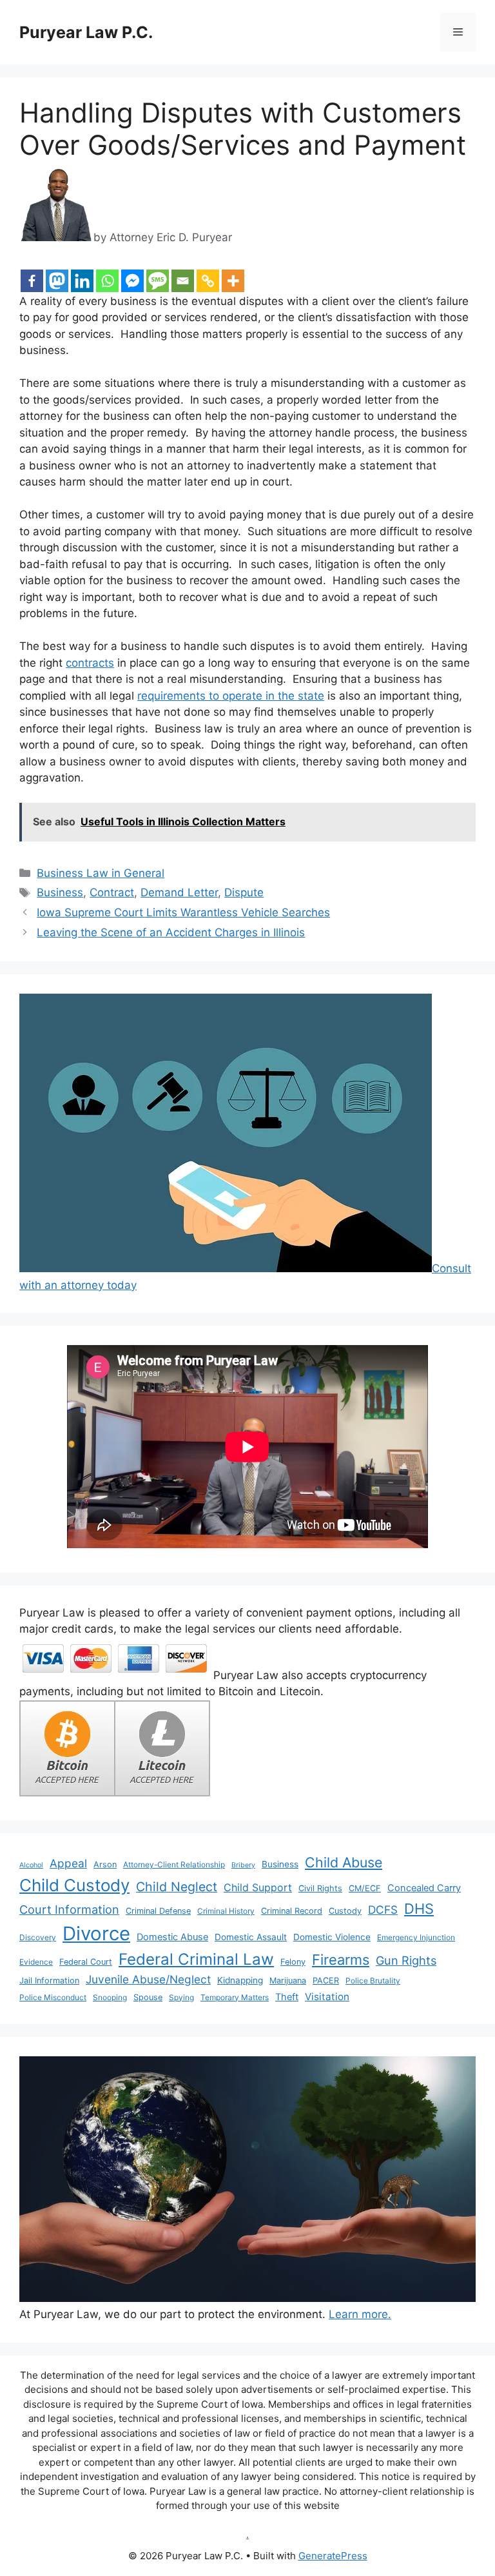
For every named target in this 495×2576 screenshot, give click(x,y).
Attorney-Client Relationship (174, 1864)
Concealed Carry (424, 1888)
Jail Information (49, 1981)
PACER (326, 1981)
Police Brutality (373, 1981)
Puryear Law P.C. (86, 32)
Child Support (258, 1887)
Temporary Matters (235, 1997)
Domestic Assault (251, 1937)
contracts (90, 663)
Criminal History (226, 1911)
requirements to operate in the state (231, 696)
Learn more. (360, 2314)
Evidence (36, 1962)
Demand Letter (179, 892)
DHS (419, 1909)
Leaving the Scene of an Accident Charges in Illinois (171, 932)
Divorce (96, 1933)
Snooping (110, 1997)
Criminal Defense (158, 1911)
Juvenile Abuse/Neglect (148, 1979)
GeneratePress (333, 2556)
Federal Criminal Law (196, 1959)
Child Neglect (177, 1887)
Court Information (69, 1909)
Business (60, 892)
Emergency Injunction (416, 1937)
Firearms (341, 1960)
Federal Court (86, 1962)
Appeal (68, 1863)
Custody (345, 1911)
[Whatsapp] (107, 281)
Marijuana (288, 1981)
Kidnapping (240, 1980)
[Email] (183, 281)
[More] (233, 281)
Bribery (243, 1865)
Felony (293, 1962)
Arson (105, 1864)
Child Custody (74, 1885)
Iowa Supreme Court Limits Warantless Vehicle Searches (183, 912)
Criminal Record (292, 1911)
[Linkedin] (82, 281)
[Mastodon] (57, 281)
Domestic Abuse (172, 1937)
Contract (112, 892)
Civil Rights (320, 1888)
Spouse (148, 1997)
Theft (287, 1997)
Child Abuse (344, 1862)
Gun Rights (406, 1960)
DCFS (383, 1910)
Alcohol (31, 1865)
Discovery (38, 1937)
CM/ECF (365, 1888)
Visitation (327, 1997)
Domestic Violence (332, 1937)
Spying (181, 1997)
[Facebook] (32, 281)
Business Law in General (101, 873)
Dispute (244, 892)
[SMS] (158, 281)
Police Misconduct (53, 1997)
